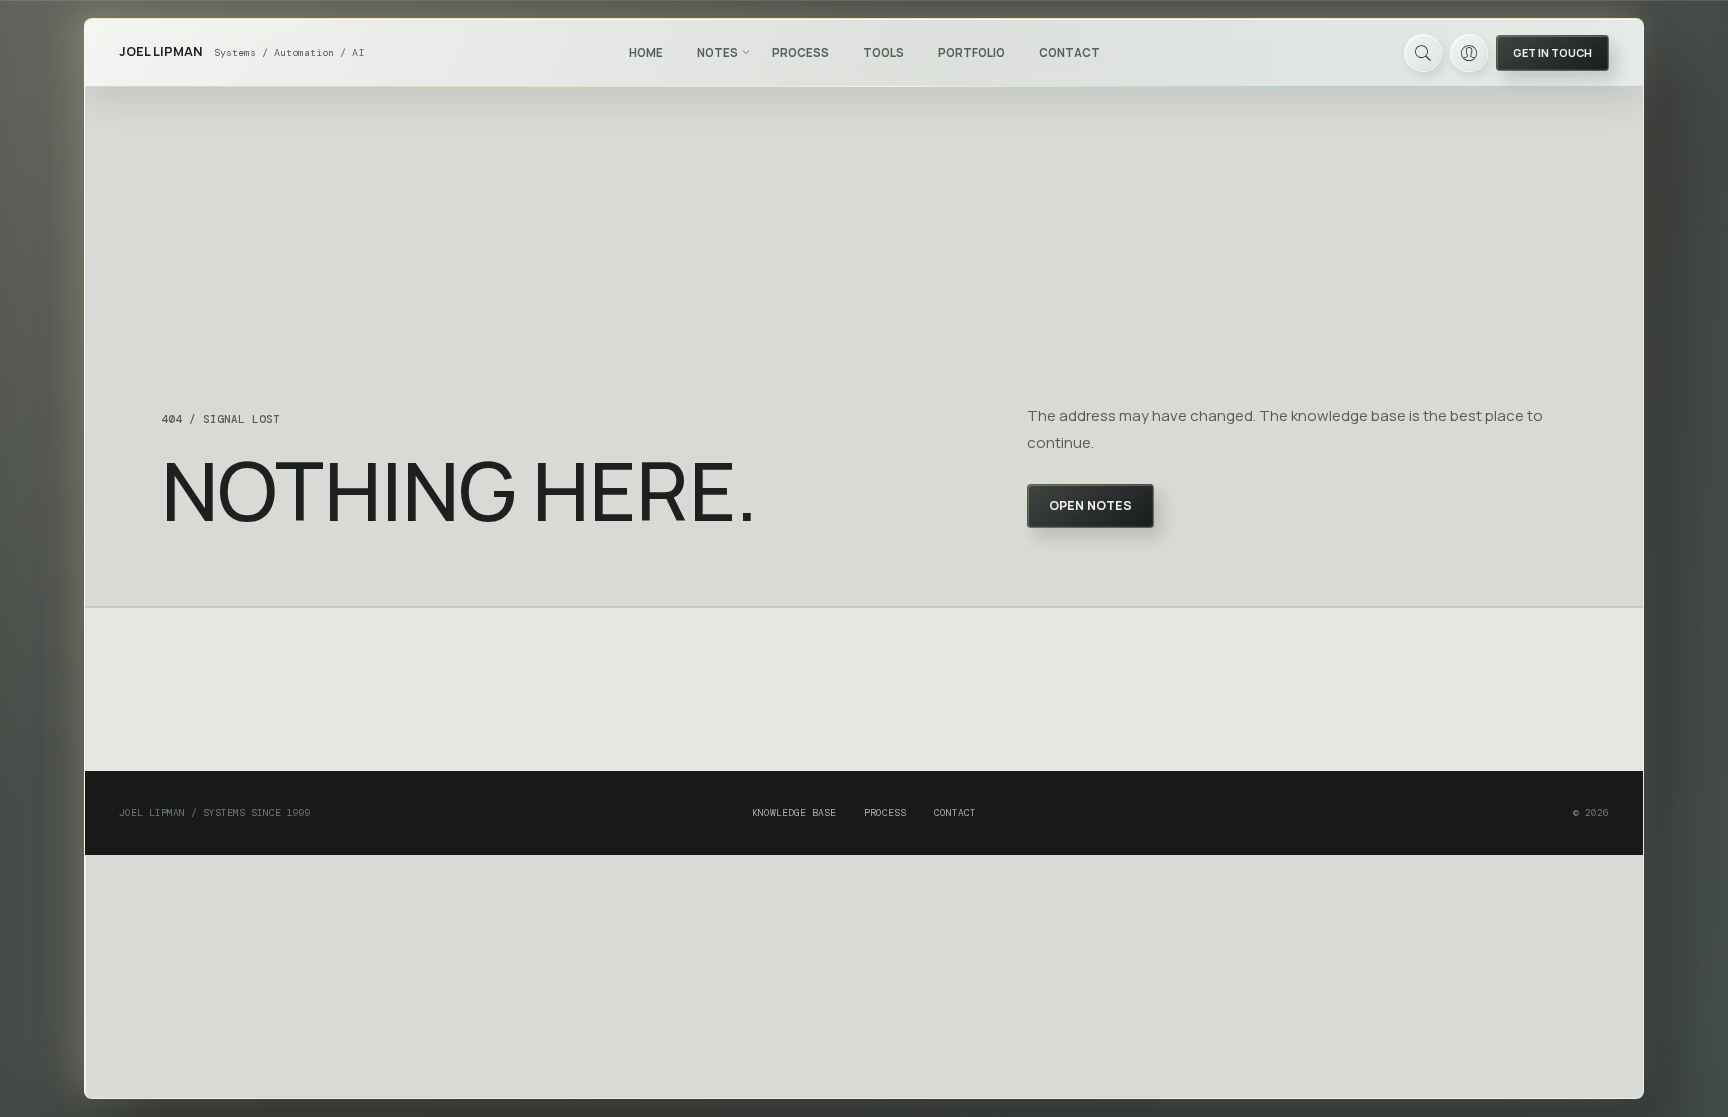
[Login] (1469, 53)
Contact (1069, 52)
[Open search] (1423, 53)
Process (800, 52)
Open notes (1090, 505)
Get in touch (1552, 52)
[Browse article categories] (746, 52)
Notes (717, 52)
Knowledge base (794, 812)
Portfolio (971, 52)
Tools (883, 52)
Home (646, 52)
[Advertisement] (864, 690)
